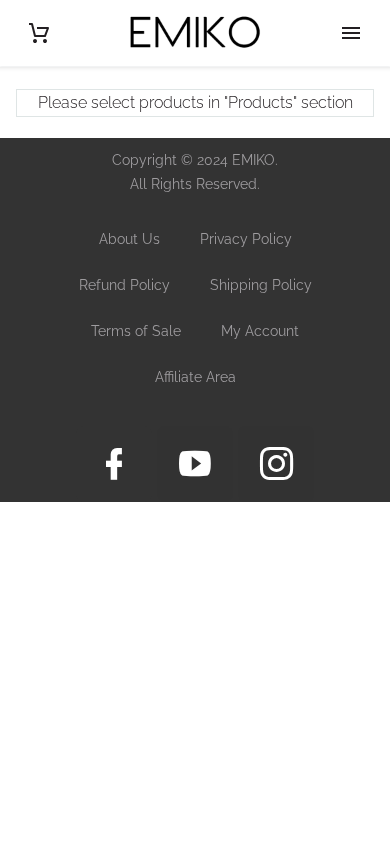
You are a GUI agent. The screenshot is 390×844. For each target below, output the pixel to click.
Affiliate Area (195, 377)
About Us (129, 239)
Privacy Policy (246, 239)
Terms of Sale (136, 331)
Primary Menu (351, 33)
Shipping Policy (261, 285)
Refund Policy (124, 285)
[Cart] (39, 33)
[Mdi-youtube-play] (195, 464)
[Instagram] (276, 464)
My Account (260, 331)
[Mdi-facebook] (114, 464)
